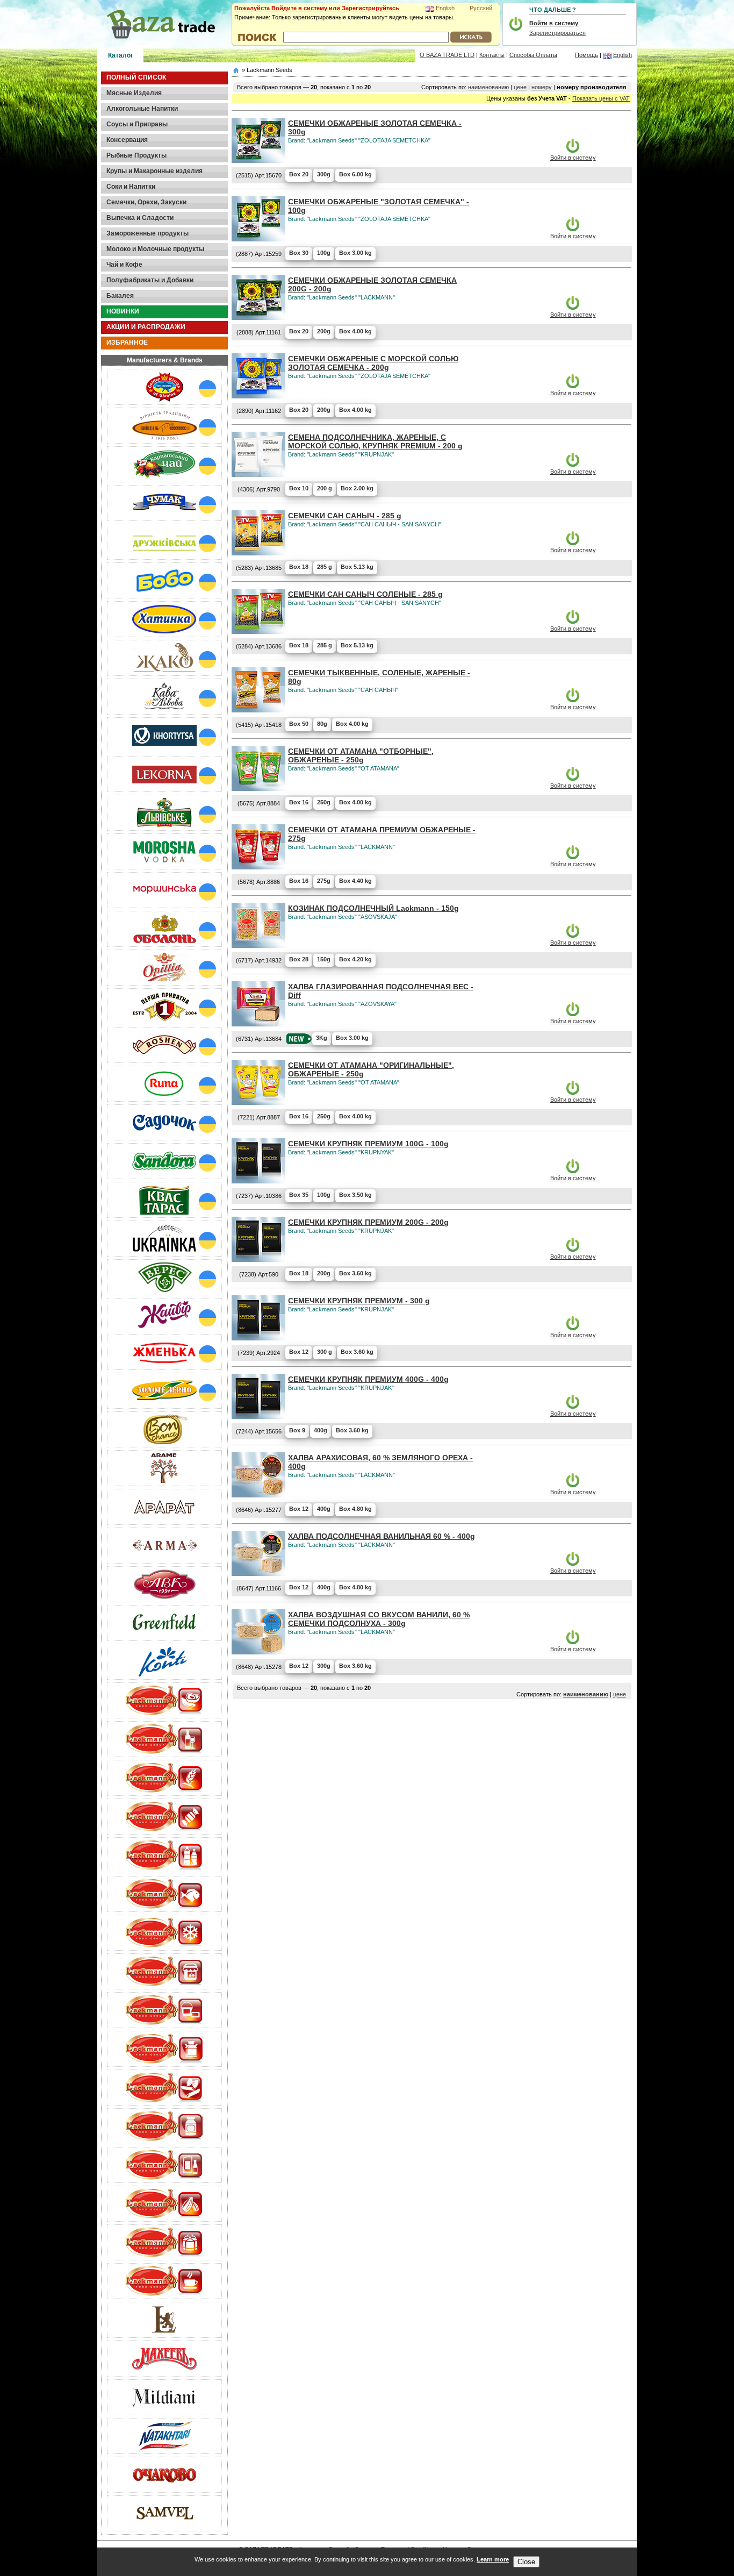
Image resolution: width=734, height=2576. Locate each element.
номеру (542, 87)
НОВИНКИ (123, 311)
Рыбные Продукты (136, 155)
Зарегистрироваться (557, 33)
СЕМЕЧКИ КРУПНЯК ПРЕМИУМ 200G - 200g (368, 1222)
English (445, 8)
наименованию (488, 87)
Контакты (492, 55)
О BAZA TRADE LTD (447, 55)
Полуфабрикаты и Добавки (150, 280)
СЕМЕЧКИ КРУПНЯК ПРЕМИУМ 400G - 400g (368, 1379)
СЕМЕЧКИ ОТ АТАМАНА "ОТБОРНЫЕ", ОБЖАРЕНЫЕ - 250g (361, 755)
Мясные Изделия (134, 93)
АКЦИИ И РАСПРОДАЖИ (146, 327)
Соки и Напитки (131, 187)
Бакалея (120, 296)
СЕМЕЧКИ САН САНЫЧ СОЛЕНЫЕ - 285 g (365, 594)
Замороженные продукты (147, 233)
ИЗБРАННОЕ (127, 342)
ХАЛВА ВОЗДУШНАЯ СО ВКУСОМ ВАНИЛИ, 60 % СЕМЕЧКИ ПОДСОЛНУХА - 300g (379, 1619)
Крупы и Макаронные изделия (154, 171)
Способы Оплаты (533, 55)
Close (526, 2562)
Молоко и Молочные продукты (155, 249)
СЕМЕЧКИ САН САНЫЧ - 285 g (345, 516)
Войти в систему (573, 158)
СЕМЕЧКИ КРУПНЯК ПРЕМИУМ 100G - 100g (368, 1144)
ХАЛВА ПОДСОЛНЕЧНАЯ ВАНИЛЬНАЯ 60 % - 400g (382, 1536)
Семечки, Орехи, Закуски (146, 202)
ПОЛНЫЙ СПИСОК (136, 77)
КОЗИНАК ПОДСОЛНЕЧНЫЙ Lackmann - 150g (373, 908)
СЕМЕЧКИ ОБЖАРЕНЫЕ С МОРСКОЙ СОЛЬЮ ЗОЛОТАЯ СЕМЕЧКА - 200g (373, 363)
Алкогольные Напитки (142, 109)
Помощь (587, 55)
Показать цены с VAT (601, 98)
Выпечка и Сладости (140, 218)
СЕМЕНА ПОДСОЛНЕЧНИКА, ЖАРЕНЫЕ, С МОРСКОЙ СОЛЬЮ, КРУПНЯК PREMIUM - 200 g (375, 441)
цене (520, 87)
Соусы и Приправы (137, 124)
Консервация (127, 140)
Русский (481, 8)
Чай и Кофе (124, 265)
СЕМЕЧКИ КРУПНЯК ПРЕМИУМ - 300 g (359, 1301)
